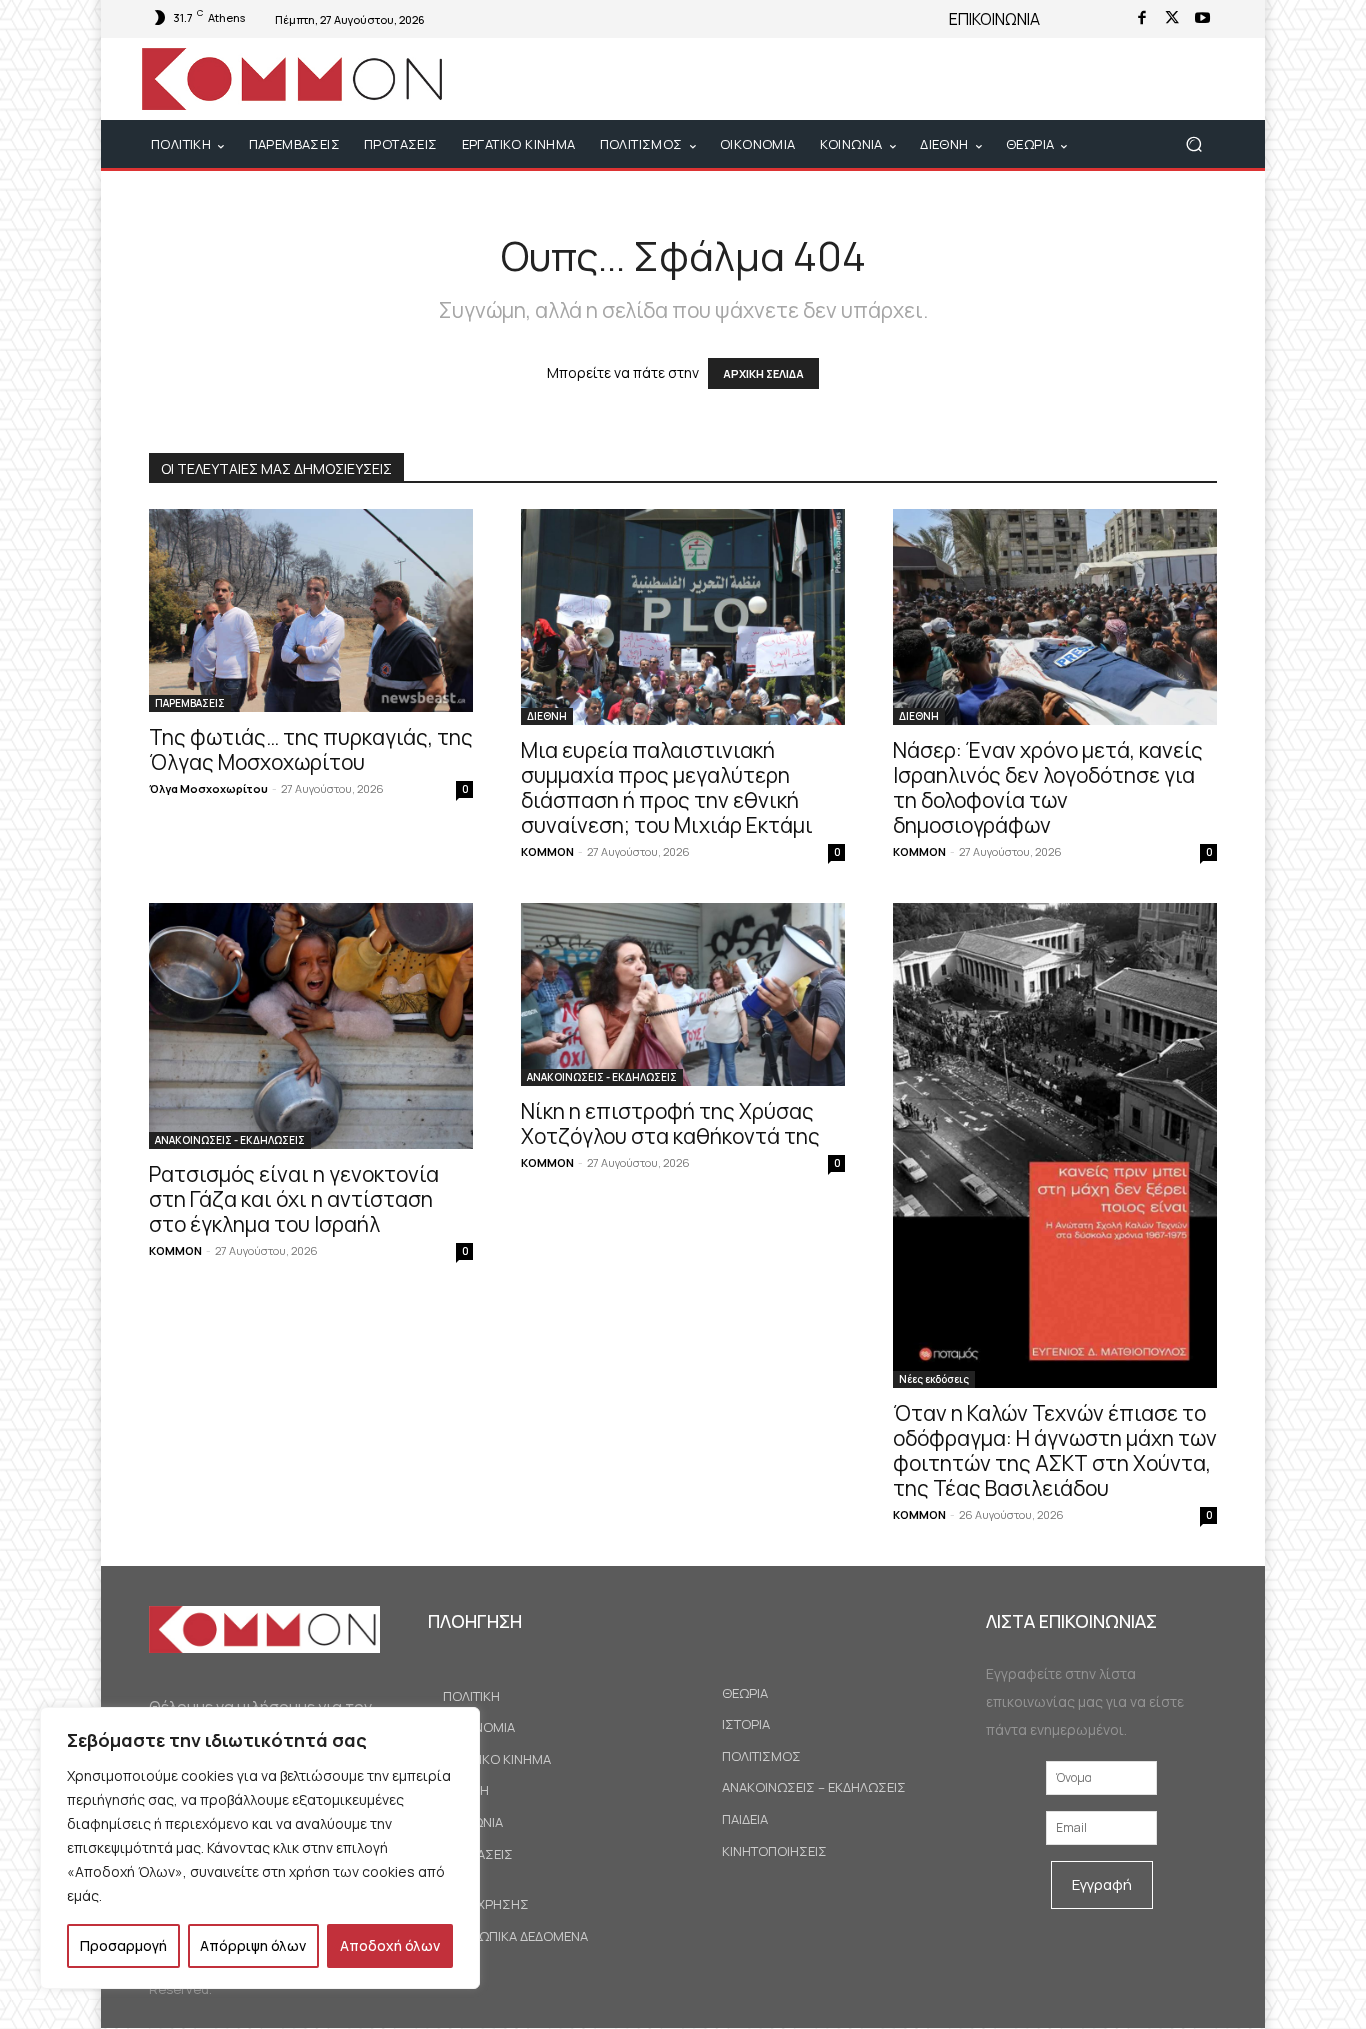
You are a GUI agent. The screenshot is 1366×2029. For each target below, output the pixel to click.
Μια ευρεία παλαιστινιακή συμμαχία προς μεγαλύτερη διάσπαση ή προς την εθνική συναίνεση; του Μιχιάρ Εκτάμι (667, 787)
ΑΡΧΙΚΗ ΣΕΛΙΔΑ (763, 373)
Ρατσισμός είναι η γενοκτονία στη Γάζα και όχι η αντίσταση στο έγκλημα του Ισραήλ (294, 1199)
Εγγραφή (1102, 1884)
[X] (1172, 19)
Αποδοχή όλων (390, 1945)
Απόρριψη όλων (253, 1945)
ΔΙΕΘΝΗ (547, 716)
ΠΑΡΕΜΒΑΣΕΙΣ (190, 703)
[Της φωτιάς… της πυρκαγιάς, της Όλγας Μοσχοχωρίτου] (311, 610)
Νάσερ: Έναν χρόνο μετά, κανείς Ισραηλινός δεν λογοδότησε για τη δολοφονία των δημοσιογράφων (1048, 787)
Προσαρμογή (123, 1945)
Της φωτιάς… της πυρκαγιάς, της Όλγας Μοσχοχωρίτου (311, 749)
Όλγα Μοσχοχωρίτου (208, 788)
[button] (1193, 144)
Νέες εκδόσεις (934, 1379)
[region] (260, 1848)
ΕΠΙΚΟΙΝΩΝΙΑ (994, 19)
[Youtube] (1202, 19)
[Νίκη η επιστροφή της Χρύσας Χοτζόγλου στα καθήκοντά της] (683, 994)
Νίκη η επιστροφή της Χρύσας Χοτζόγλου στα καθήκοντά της (670, 1123)
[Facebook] (1142, 19)
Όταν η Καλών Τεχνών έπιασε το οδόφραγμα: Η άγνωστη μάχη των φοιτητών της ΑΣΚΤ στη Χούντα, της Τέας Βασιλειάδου (1055, 1450)
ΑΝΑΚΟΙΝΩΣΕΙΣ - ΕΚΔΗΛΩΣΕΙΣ (230, 1140)
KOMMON (547, 851)
